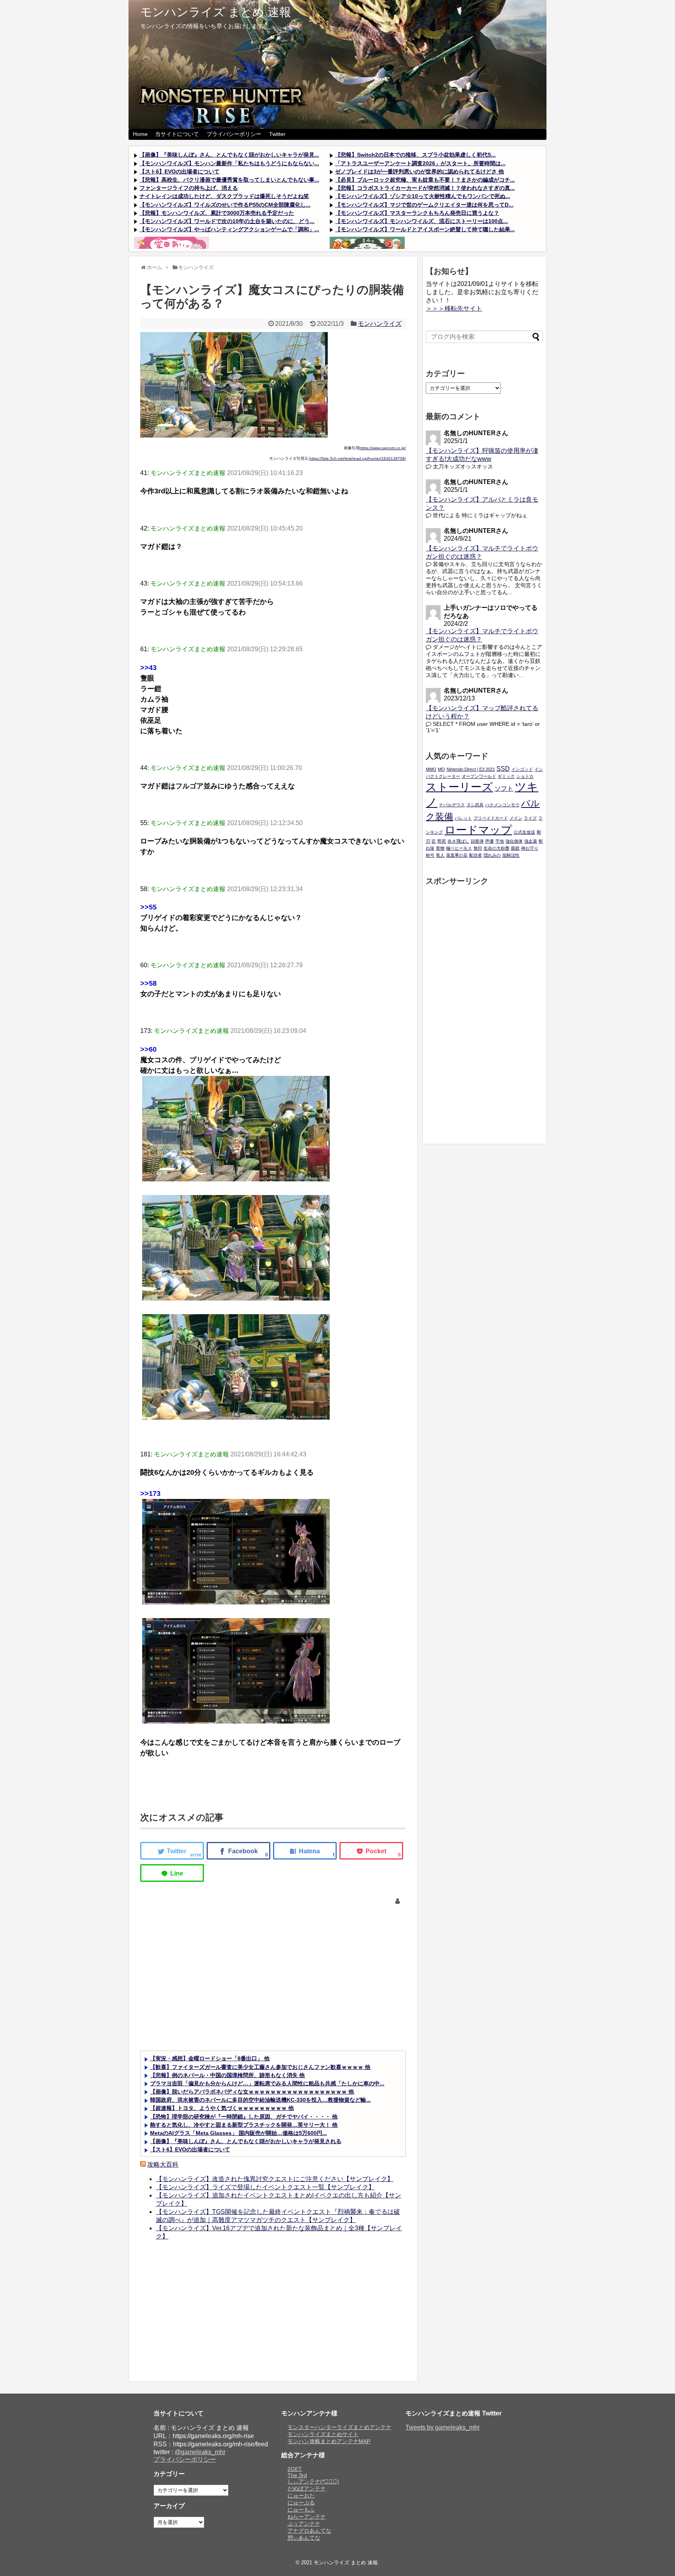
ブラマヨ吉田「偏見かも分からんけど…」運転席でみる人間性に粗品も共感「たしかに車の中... (267, 2083)
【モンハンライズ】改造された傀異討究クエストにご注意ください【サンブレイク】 (275, 2179)
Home (140, 134)
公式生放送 (524, 832)
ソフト (504, 788)
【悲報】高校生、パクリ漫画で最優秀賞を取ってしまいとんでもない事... (229, 180)
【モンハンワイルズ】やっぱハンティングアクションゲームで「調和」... (229, 229)
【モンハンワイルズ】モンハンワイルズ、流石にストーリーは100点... (421, 221)
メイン (516, 818)
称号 (430, 855)
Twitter (277, 134)
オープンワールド (479, 776)
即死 (442, 841)
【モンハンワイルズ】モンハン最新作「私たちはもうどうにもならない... (229, 163)
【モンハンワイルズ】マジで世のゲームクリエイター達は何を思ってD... (424, 205)
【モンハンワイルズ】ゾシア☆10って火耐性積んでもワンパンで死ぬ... (423, 196)
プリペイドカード (491, 818)
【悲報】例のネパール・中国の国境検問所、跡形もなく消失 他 (227, 2075)
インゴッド (522, 769)
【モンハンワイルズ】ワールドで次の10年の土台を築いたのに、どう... (227, 221)
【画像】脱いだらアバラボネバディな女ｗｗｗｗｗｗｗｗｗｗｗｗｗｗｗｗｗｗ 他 (252, 2092)
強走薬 (531, 841)
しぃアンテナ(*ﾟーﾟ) (313, 2481)
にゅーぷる (301, 2503)
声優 (489, 841)
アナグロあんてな (309, 2531)
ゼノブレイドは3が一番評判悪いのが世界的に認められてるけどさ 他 (420, 171)
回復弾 (477, 841)
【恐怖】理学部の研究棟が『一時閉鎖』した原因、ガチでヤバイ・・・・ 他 (244, 2117)
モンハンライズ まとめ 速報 (216, 12)
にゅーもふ (301, 2510)
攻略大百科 (163, 2164)
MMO (431, 769)
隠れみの (492, 855)
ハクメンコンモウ (502, 805)
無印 (478, 848)
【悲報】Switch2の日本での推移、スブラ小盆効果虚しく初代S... (415, 155)
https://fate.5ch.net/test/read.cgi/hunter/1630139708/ (358, 458)
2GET (295, 2469)
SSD (503, 768)
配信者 (476, 855)
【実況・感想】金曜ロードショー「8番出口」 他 (210, 2058)
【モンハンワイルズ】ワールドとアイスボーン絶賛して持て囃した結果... (425, 229)
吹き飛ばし (458, 841)
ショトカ (525, 776)
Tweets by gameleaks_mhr (443, 2427)
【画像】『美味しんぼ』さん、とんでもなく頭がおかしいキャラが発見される (246, 2141)
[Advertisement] (273, 1984)
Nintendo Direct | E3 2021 (471, 769)
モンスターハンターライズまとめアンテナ (339, 2427)
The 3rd (297, 2475)
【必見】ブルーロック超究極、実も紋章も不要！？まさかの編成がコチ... (425, 180)
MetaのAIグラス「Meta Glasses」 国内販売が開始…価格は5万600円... (238, 2133)
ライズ (530, 818)
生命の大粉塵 (496, 848)
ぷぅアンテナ (304, 2524)
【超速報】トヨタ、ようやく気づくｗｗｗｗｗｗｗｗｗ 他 (222, 2108)
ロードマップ (478, 830)
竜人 (440, 855)
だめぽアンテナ (307, 2488)
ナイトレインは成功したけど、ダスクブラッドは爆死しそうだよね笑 (224, 196)
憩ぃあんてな (304, 2538)
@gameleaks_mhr (200, 2452)
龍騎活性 (511, 855)
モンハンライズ (380, 324)
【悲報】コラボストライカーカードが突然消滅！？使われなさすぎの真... (425, 188)
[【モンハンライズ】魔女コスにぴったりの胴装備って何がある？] (305, 1851)
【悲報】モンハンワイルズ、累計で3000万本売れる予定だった (217, 213)
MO (441, 769)
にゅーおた (301, 2496)
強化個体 (514, 841)
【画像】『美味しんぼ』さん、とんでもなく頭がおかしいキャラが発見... (229, 155)
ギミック (506, 776)
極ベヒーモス (459, 848)
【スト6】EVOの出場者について (179, 171)
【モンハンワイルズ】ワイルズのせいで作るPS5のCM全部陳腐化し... (225, 205)
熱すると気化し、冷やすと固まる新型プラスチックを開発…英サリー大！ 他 (244, 2125)
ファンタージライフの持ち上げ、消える (189, 188)
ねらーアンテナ (307, 2517)
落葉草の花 (457, 855)
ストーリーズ (459, 787)
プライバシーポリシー (234, 134)
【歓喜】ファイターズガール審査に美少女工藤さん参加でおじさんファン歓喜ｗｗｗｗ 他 (260, 2067)
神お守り (530, 848)
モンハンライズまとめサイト (323, 2434)
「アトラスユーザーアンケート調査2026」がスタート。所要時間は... (420, 163)
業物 (440, 848)
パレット (463, 818)
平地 (500, 841)
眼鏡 (515, 848)
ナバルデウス (452, 805)
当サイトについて (177, 134)
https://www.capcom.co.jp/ (383, 448)
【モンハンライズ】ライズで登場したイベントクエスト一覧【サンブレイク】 (265, 2187)
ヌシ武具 (475, 805)
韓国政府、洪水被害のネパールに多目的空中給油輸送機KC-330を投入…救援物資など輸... (260, 2100)
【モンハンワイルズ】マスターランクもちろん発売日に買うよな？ (417, 213)
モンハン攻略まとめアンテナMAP (329, 2441)
